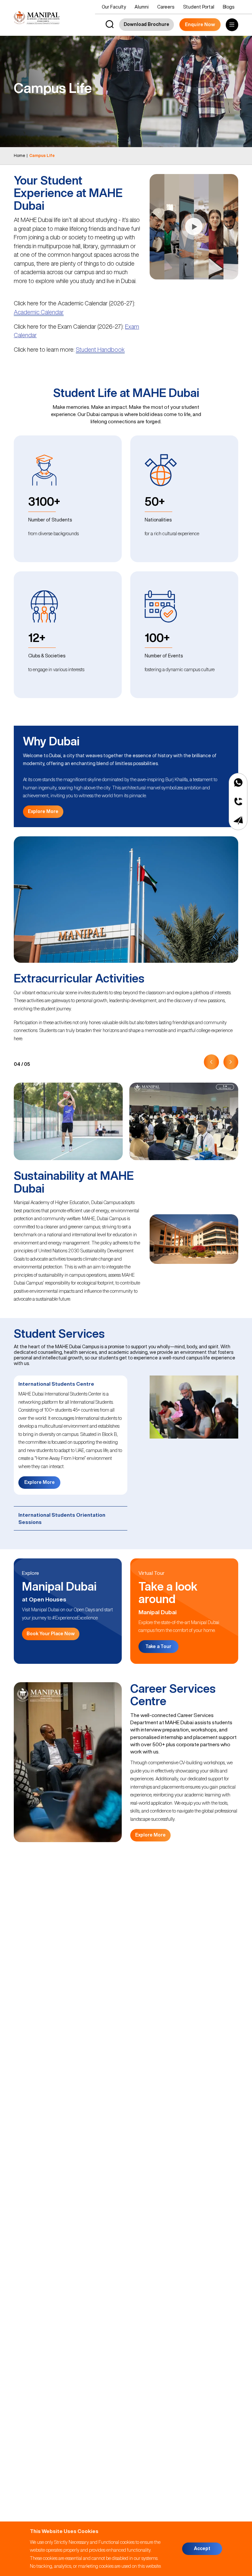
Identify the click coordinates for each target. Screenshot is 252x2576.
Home (20, 155)
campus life (42, 155)
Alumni (142, 7)
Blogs (229, 7)
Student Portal (199, 7)
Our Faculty (114, 7)
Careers (166, 7)
